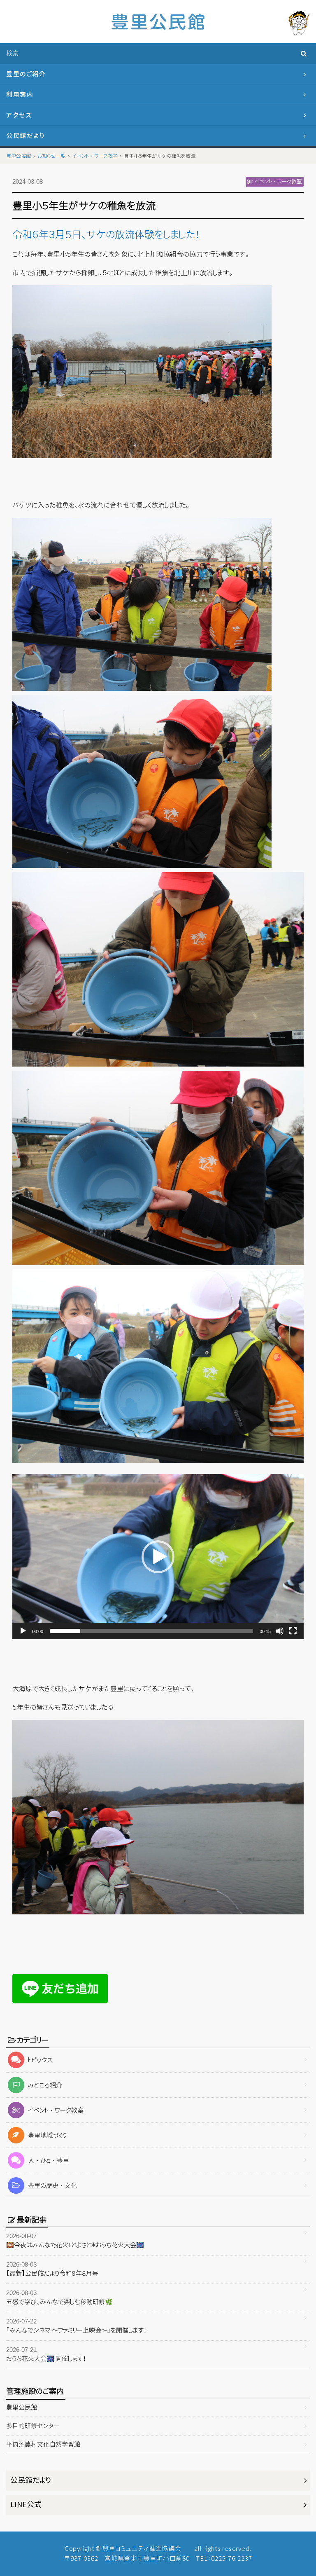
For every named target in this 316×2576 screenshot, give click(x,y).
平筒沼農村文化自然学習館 (43, 2444)
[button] (158, 1557)
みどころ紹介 (45, 2085)
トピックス (40, 2060)
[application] (158, 1557)
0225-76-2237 (231, 2558)
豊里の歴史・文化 (52, 2186)
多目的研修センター (33, 2426)
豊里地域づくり (47, 2135)
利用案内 (20, 95)
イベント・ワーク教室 (56, 2110)
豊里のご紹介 (26, 74)
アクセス (19, 115)
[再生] (23, 1631)
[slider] (151, 1631)
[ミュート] (280, 1631)
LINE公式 (26, 2505)
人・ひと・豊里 (49, 2161)
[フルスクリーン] (293, 1631)
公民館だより (25, 136)
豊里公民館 (22, 2407)
